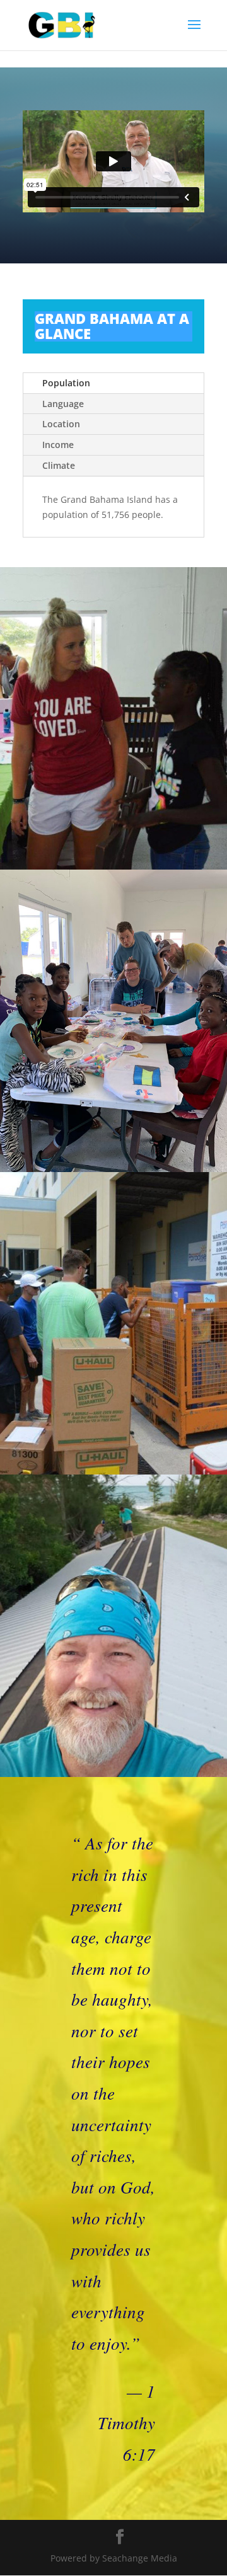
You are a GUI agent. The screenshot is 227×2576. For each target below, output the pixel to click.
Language (63, 404)
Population (66, 383)
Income (58, 445)
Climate (59, 465)
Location (61, 424)
